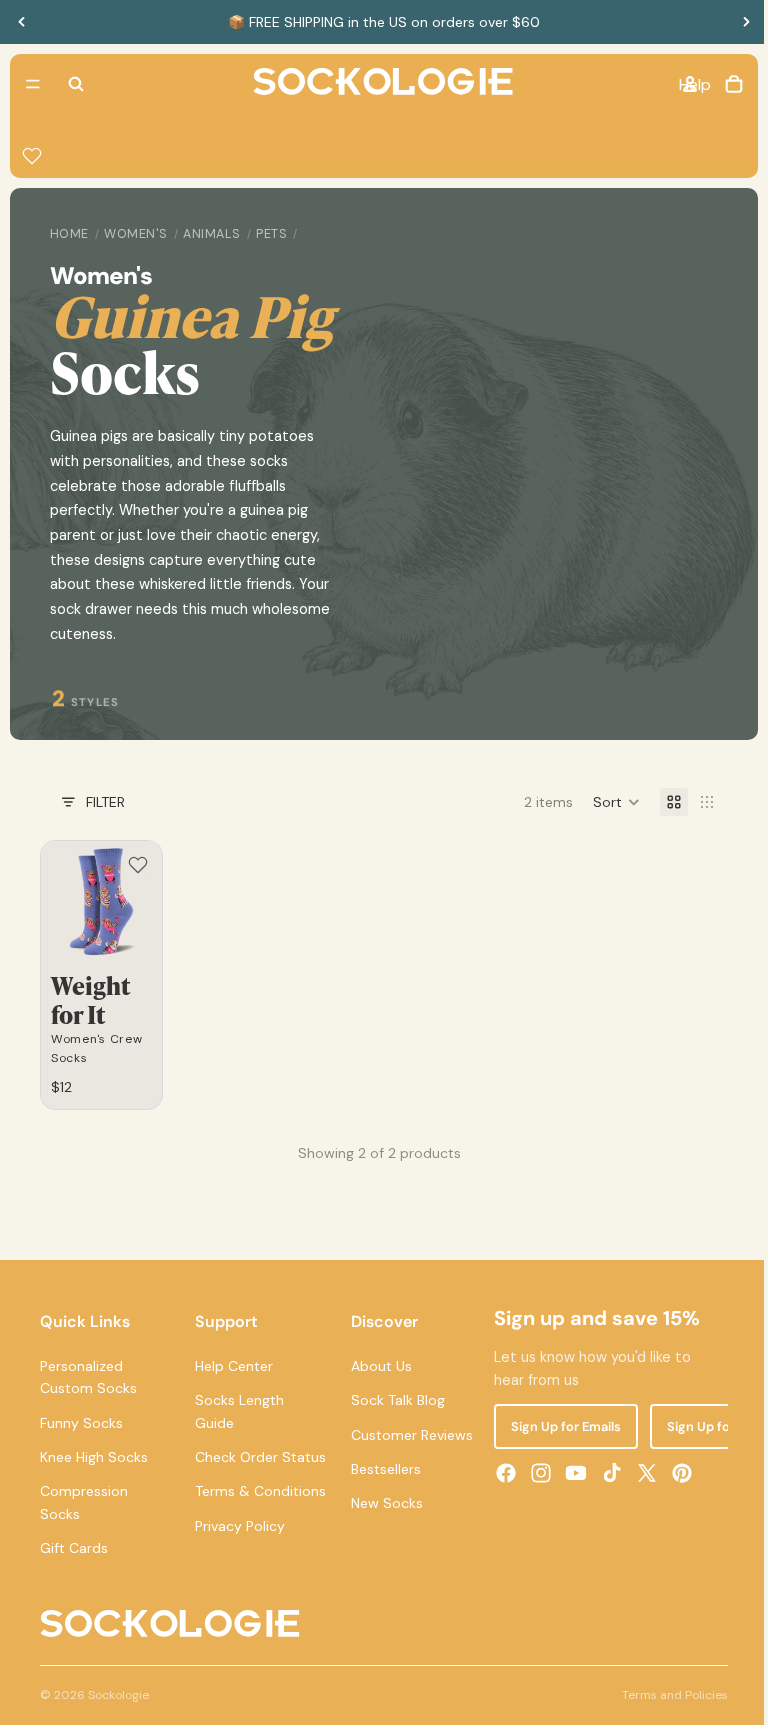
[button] (606, 802)
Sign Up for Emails (559, 1424)
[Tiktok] (605, 1471)
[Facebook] (499, 1471)
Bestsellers (381, 1467)
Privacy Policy (238, 1569)
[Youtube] (570, 1471)
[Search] (76, 84)
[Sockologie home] (378, 84)
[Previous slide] (22, 22)
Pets (271, 234)
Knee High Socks (94, 1455)
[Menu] (33, 84)
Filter (105, 802)
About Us (376, 1364)
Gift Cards (74, 1546)
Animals (212, 234)
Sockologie (118, 1715)
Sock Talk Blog (393, 1398)
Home (69, 234)
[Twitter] (640, 1471)
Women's (136, 234)
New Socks (382, 1501)
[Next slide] (746, 22)
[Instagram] (535, 1471)
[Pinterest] (675, 1471)
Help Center (232, 1364)
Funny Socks (81, 1421)
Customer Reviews (407, 1433)
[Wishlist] (32, 156)
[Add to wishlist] (136, 865)
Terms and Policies (665, 1715)
